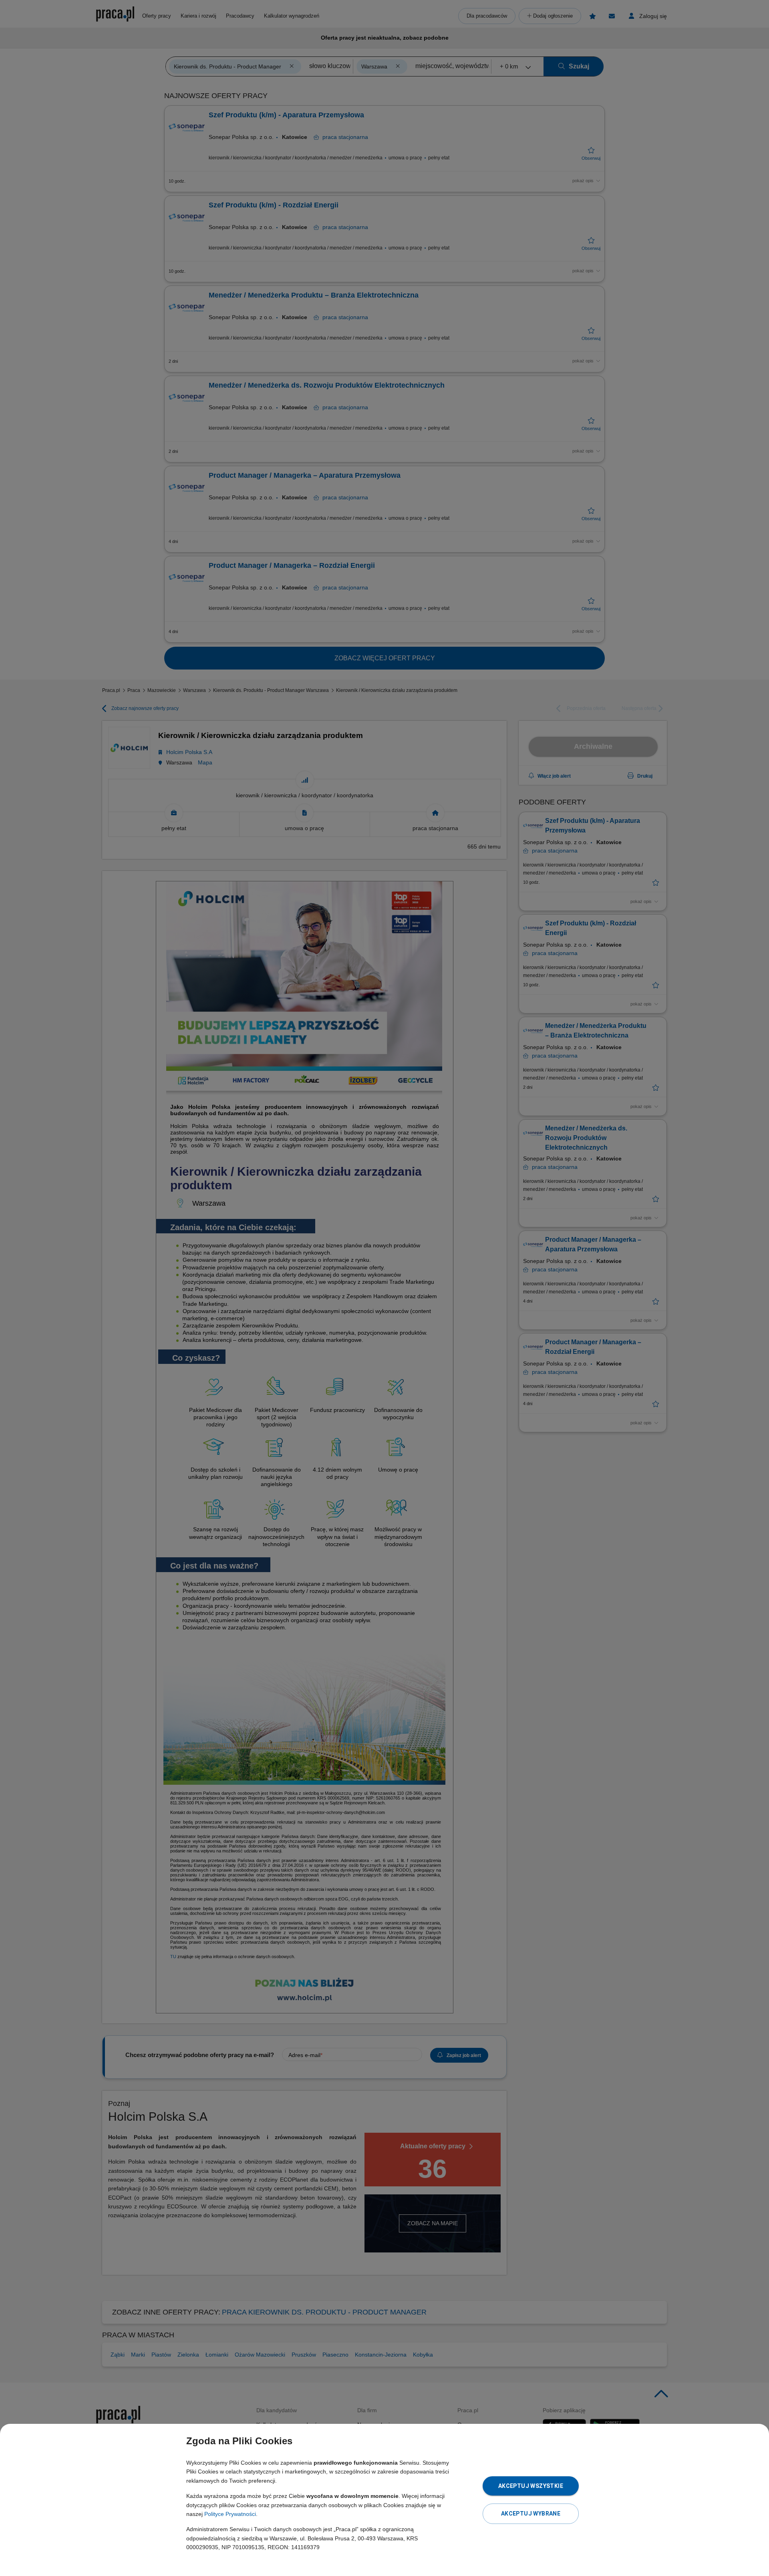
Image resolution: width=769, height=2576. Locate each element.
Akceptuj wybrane (531, 2514)
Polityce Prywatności (230, 2514)
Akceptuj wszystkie (531, 2486)
